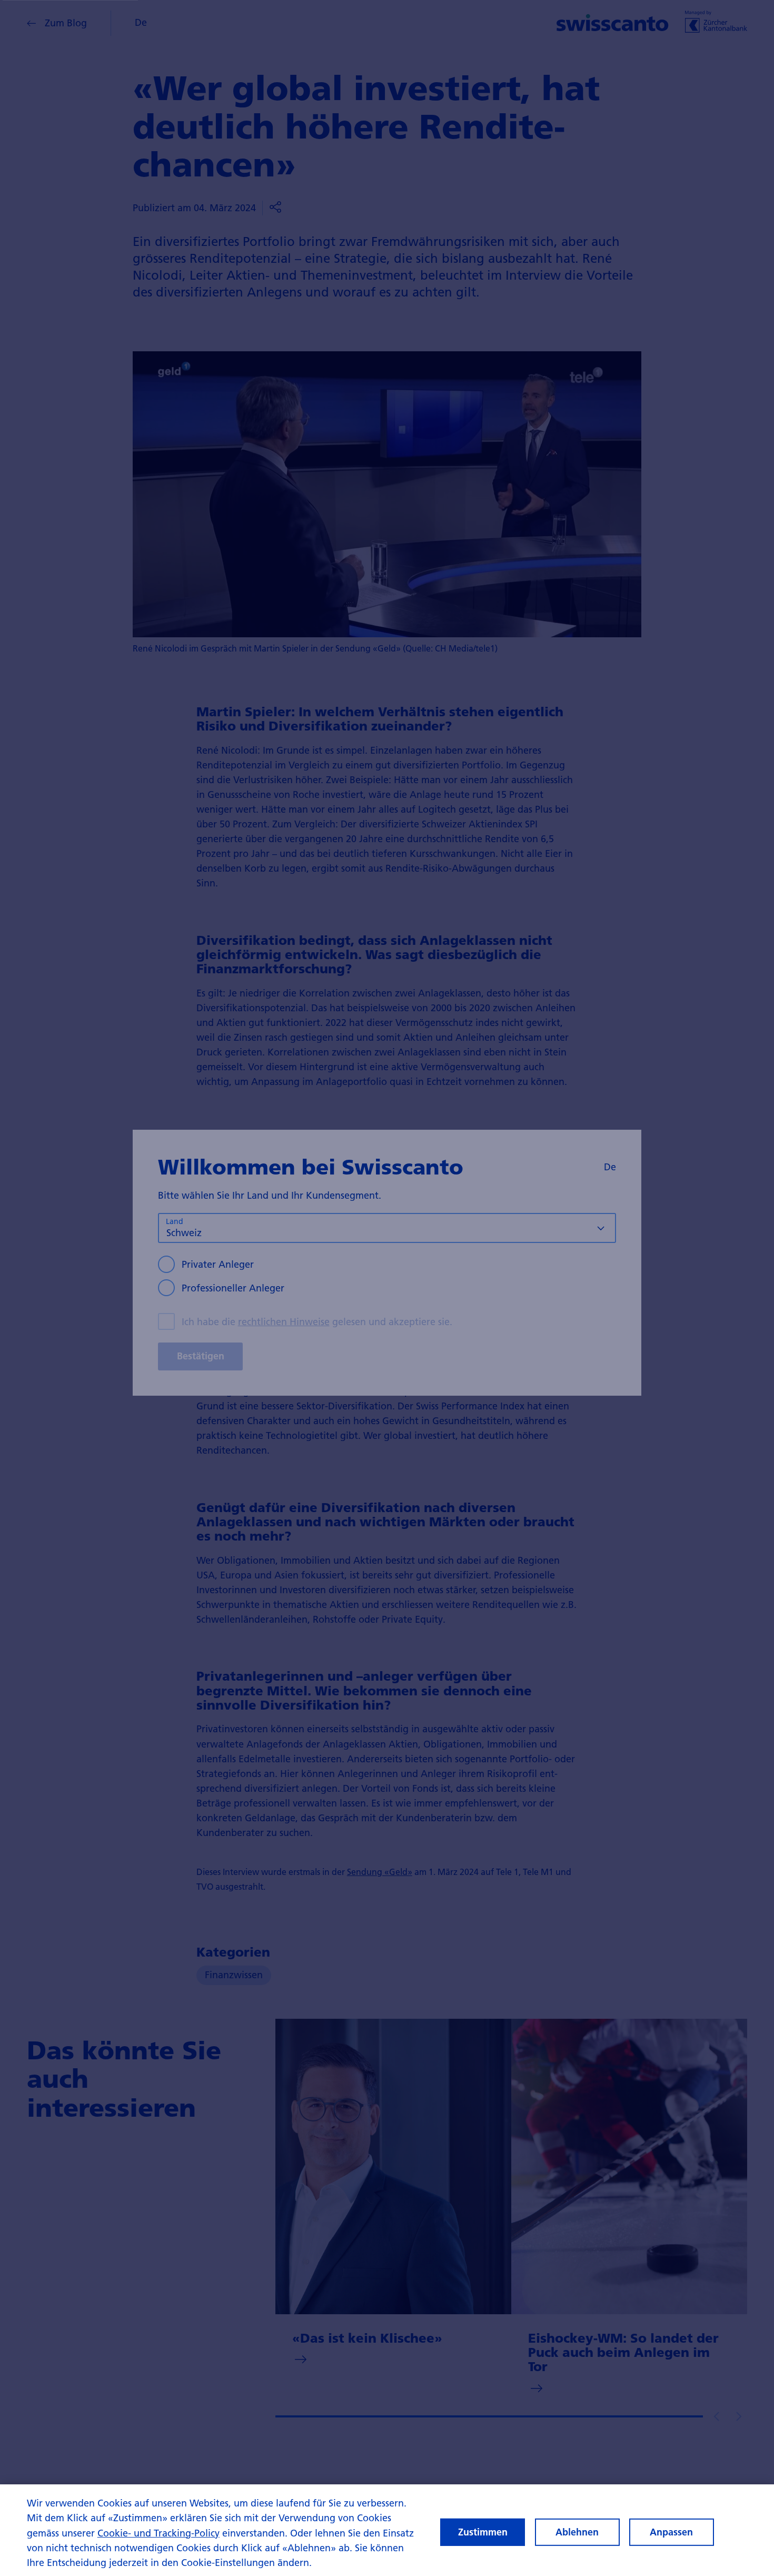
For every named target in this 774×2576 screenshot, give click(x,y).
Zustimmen (483, 2532)
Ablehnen (577, 2532)
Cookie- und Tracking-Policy (158, 2533)
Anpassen (671, 2532)
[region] (387, 2530)
